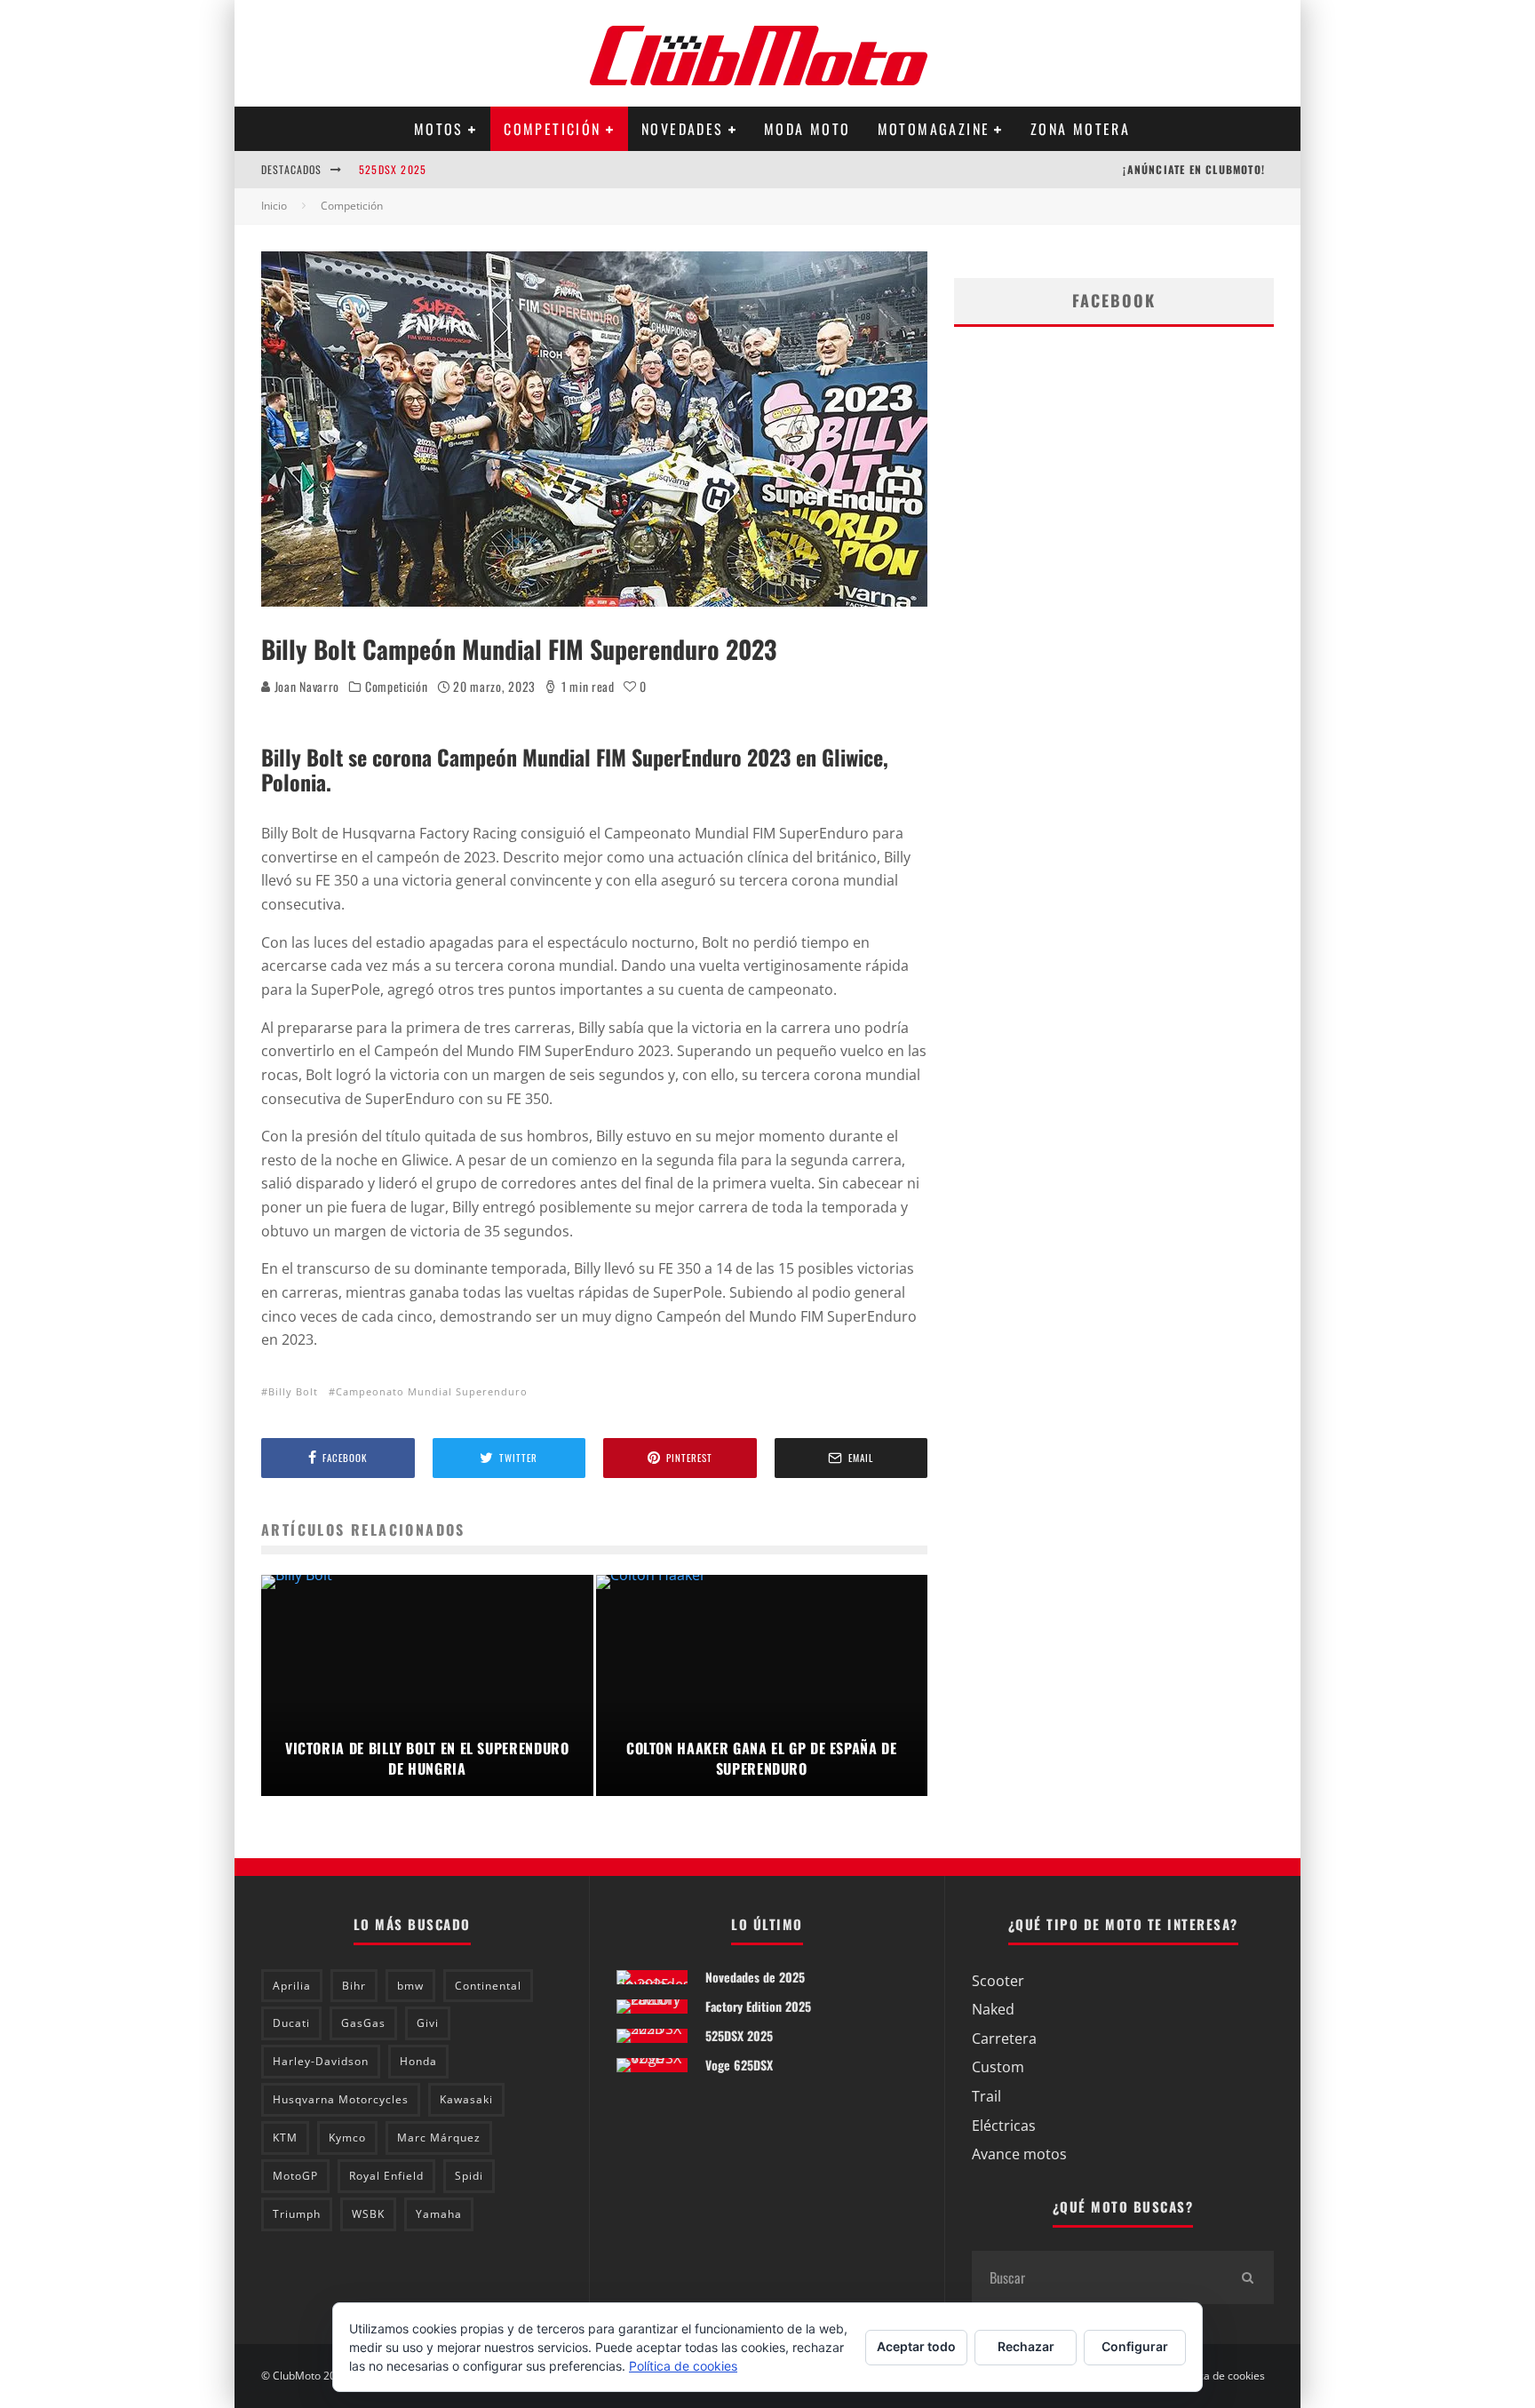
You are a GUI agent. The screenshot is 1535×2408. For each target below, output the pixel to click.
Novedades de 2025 (755, 1977)
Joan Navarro (305, 686)
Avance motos (1019, 2154)
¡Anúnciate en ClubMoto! (1194, 169)
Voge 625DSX (739, 2065)
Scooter (998, 1981)
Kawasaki (466, 2099)
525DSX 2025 (393, 169)
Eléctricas (1004, 2126)
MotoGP (295, 2176)
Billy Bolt (293, 1391)
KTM (285, 2138)
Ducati (291, 2023)
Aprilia (292, 1986)
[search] (1247, 2277)
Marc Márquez (439, 2138)
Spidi (469, 2176)
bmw (410, 1986)
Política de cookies (1220, 2376)
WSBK (368, 2214)
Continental (488, 1986)
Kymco (347, 2138)
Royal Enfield (386, 2176)
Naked (993, 2009)
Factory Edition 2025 (758, 2006)
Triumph (297, 2214)
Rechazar (1026, 2346)
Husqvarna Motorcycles (341, 2099)
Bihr (354, 1986)
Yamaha (439, 2214)
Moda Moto (807, 129)
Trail (986, 2096)
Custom (998, 2067)
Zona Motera (1080, 129)
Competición (552, 129)
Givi (428, 2023)
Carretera (1004, 2038)
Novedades (683, 129)
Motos (439, 129)
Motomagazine (934, 129)
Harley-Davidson (321, 2061)
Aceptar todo (916, 2346)
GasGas (363, 2023)
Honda (418, 2061)
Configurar (1135, 2346)
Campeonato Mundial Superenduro (432, 1391)
